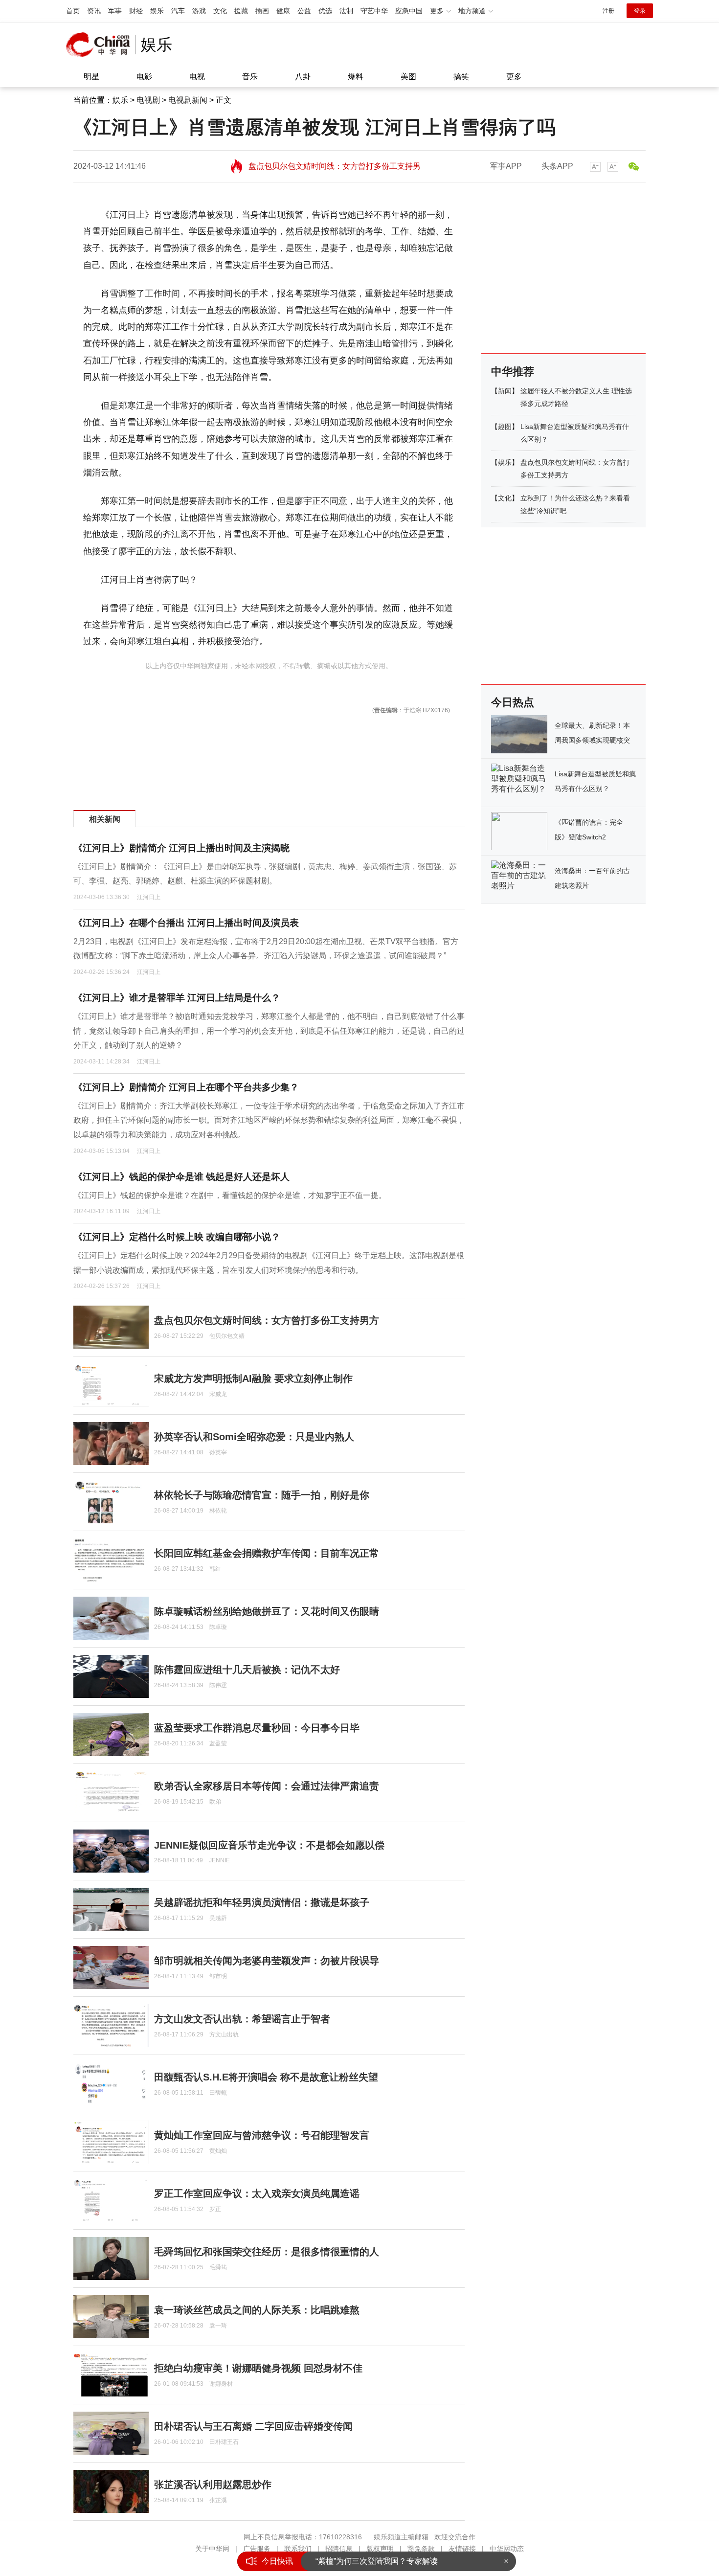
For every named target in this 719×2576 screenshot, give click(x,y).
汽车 (178, 11)
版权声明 (380, 2549)
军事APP (506, 166)
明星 (91, 77)
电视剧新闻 (188, 100)
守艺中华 (374, 11)
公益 (304, 11)
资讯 (94, 11)
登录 (640, 11)
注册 (608, 11)
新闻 (505, 391)
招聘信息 (339, 2549)
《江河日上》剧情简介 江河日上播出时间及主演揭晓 (181, 848)
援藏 (241, 11)
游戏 (199, 11)
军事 (115, 11)
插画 (262, 11)
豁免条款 (421, 2549)
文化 (220, 11)
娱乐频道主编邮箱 (401, 2537)
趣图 (505, 427)
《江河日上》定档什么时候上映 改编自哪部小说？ (177, 1237)
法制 (346, 11)
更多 (514, 77)
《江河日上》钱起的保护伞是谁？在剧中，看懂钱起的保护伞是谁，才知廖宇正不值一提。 (230, 1195)
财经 (136, 11)
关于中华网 (212, 2549)
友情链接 (462, 2549)
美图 (408, 77)
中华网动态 (507, 2549)
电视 (197, 77)
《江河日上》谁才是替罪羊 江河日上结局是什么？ (177, 998)
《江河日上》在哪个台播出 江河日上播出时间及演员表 (186, 923)
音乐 (250, 77)
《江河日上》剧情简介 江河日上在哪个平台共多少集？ (186, 1087)
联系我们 (298, 2549)
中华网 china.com (101, 45)
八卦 (303, 77)
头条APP (557, 166)
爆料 (356, 77)
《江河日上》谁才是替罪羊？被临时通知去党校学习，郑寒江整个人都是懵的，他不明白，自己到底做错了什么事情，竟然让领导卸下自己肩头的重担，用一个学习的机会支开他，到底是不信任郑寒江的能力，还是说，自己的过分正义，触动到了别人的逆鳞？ (269, 1031)
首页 (73, 11)
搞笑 (461, 77)
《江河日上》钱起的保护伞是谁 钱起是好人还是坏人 (181, 1177)
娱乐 (157, 11)
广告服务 (257, 2549)
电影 (144, 77)
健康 (283, 11)
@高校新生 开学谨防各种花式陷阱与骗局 (387, 2561)
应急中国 (409, 11)
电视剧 (148, 100)
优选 (325, 11)
